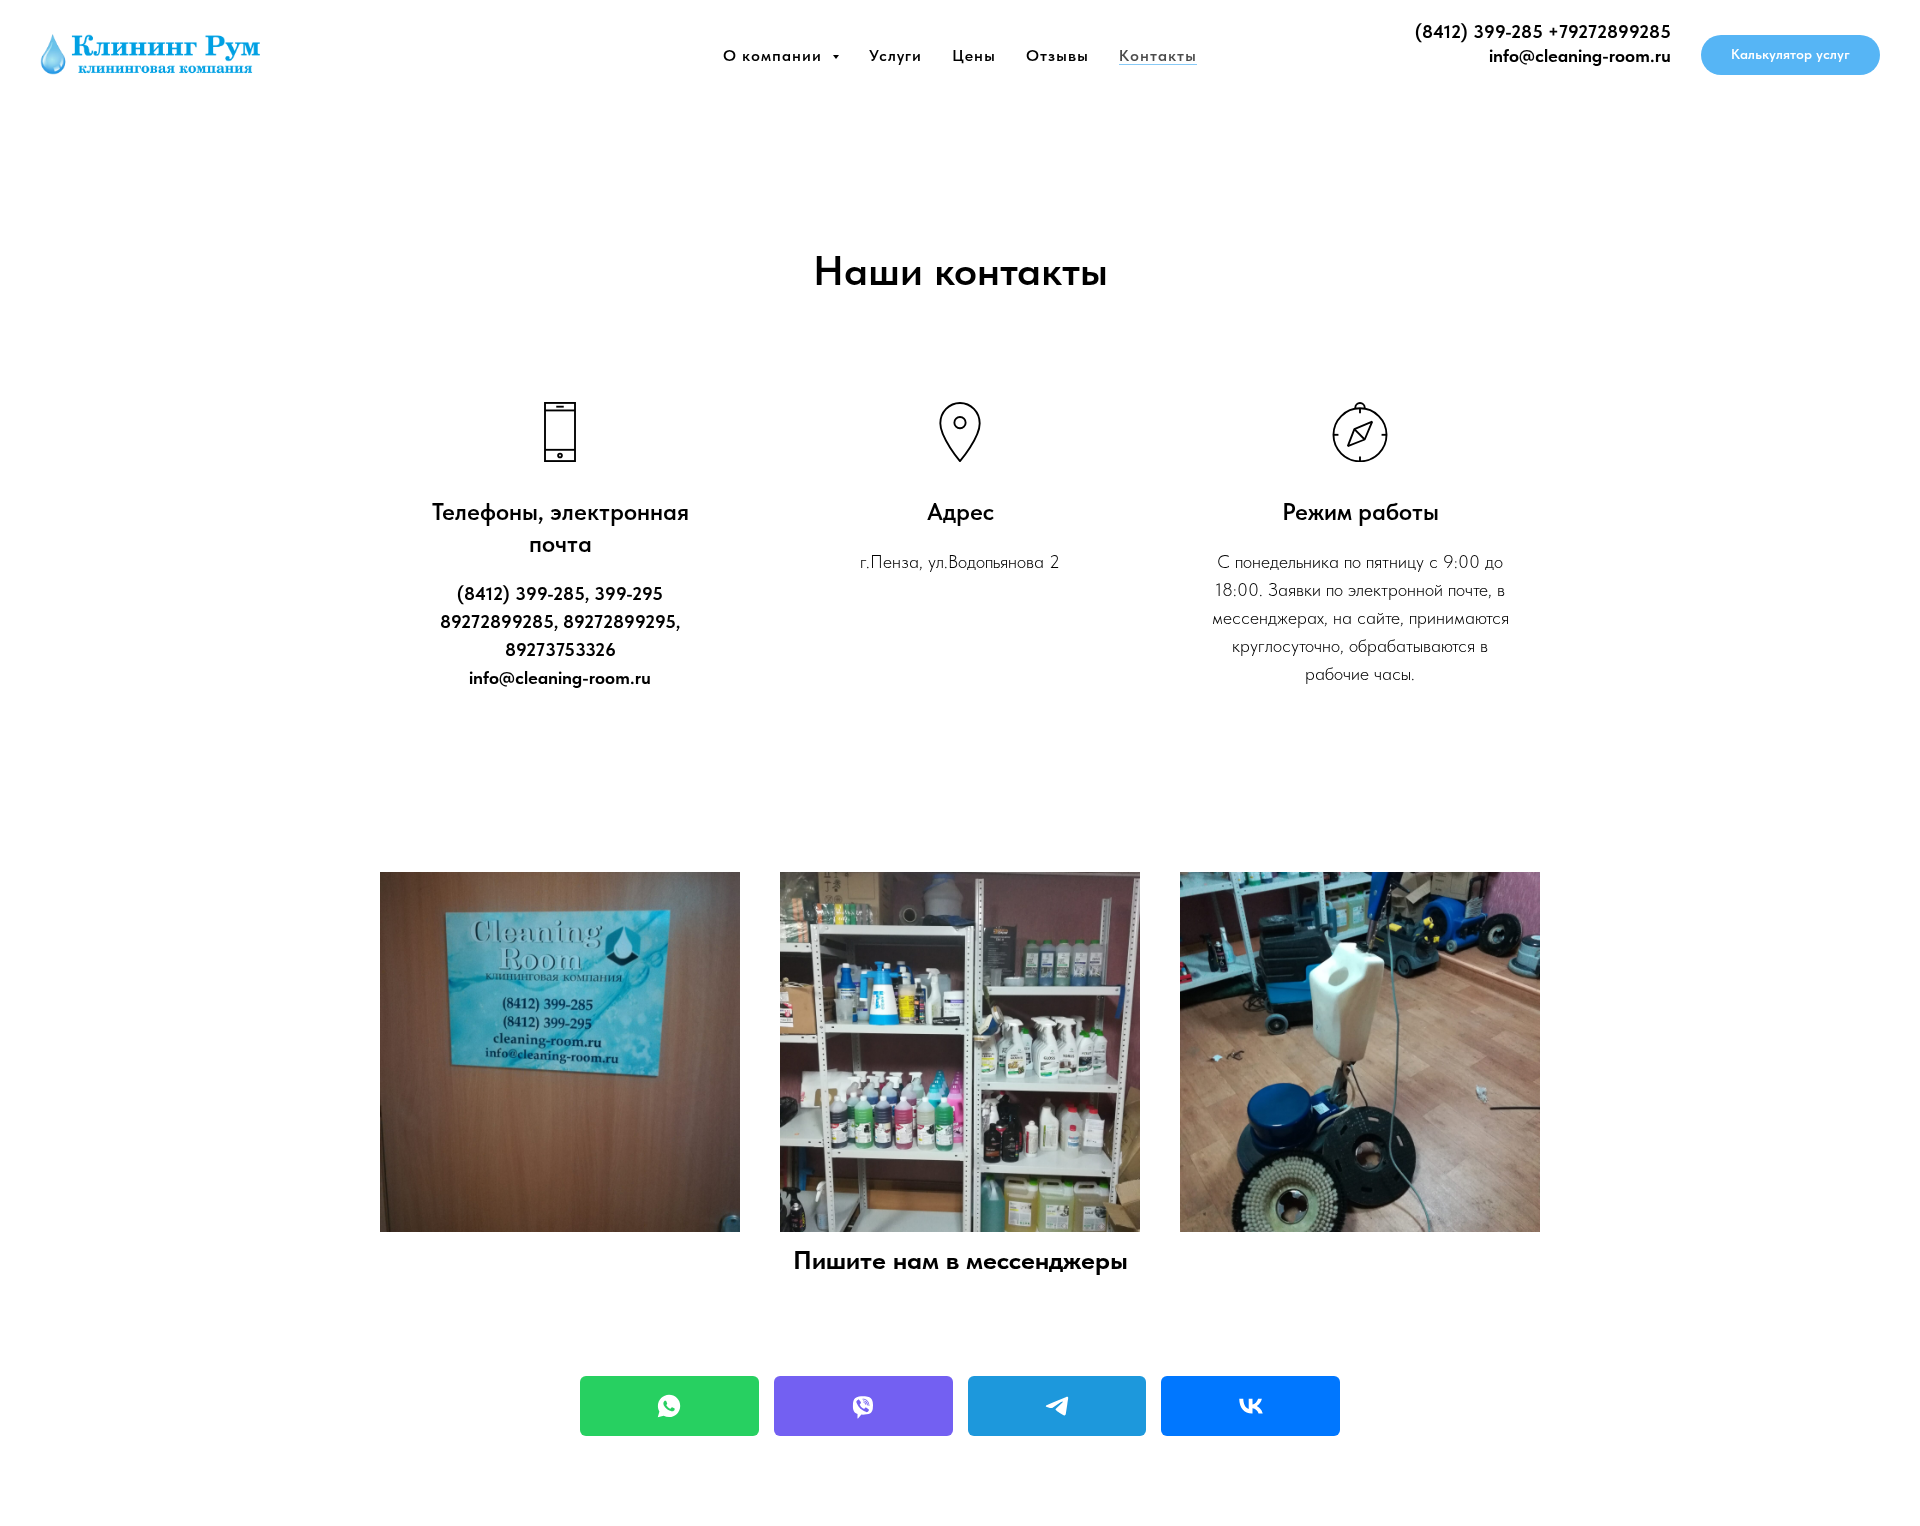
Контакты (1158, 55)
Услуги (895, 55)
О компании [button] (775, 55)
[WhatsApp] (669, 1406)
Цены (974, 55)
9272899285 (1619, 31)
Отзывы (1057, 55)
